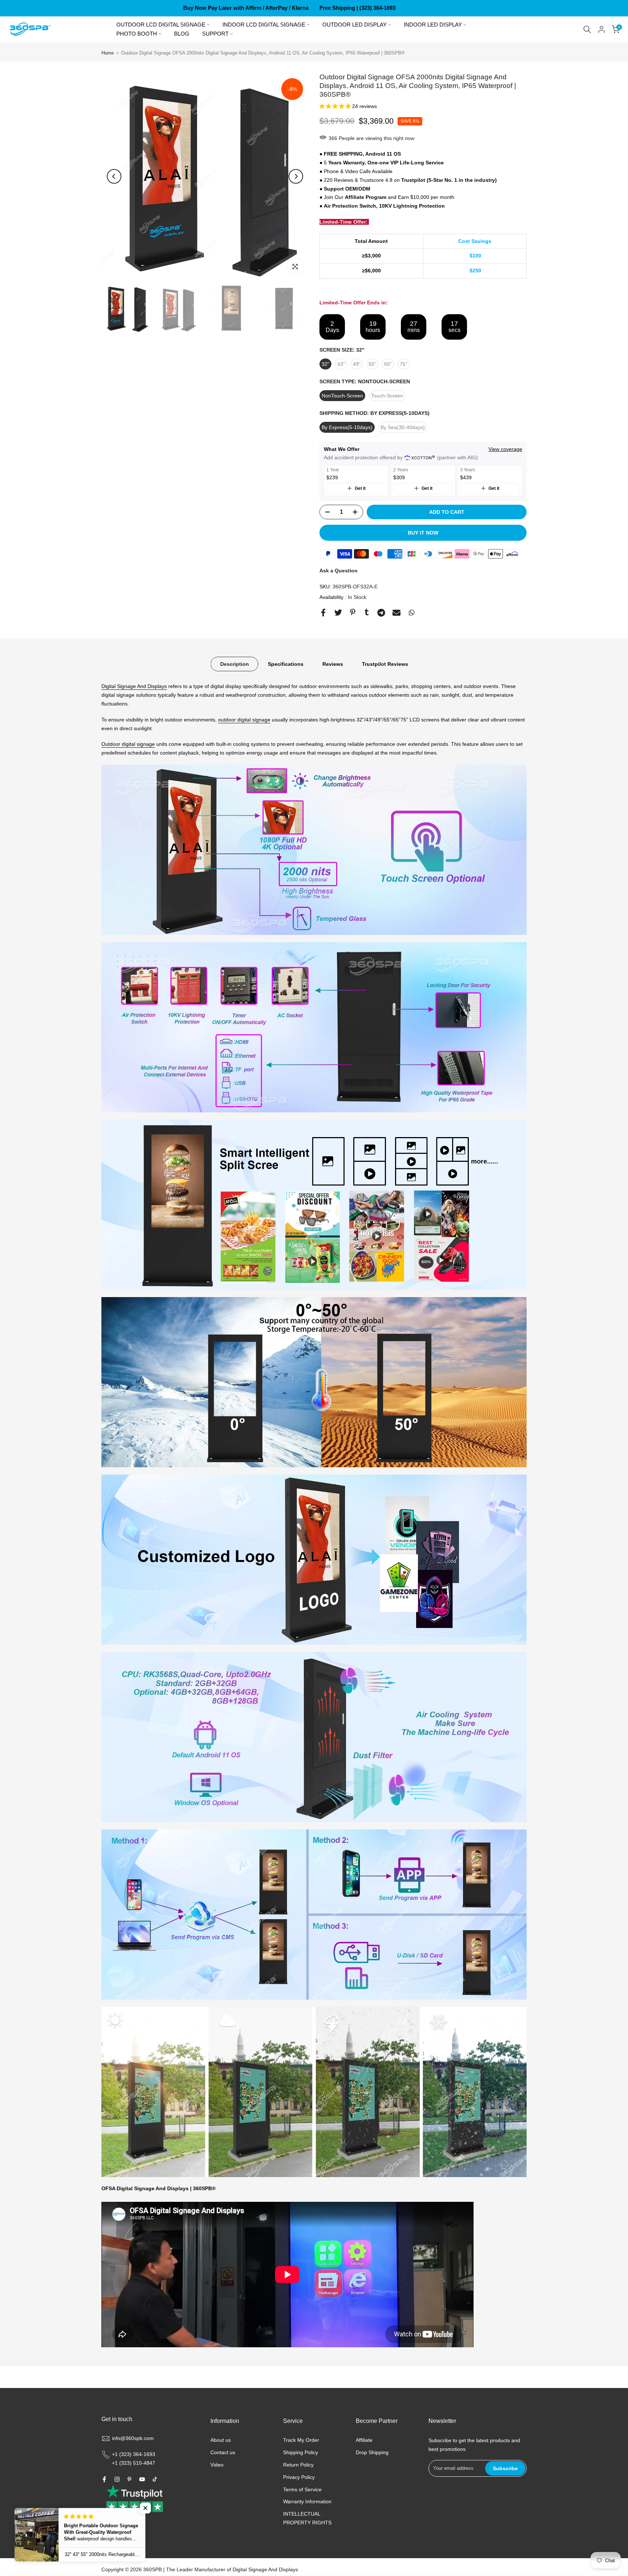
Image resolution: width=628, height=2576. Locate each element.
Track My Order (301, 2440)
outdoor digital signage (244, 720)
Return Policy (298, 2465)
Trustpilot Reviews (385, 664)
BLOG (182, 34)
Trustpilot (413, 180)
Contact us (223, 2452)
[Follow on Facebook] (104, 2479)
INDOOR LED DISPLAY (433, 25)
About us (221, 2440)
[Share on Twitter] (338, 613)
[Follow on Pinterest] (129, 2479)
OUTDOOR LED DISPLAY (355, 25)
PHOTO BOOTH (137, 34)
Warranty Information (307, 2501)
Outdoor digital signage (128, 744)
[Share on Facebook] (323, 613)
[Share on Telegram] (381, 613)
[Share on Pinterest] (353, 612)
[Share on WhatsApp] (412, 613)
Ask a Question (339, 571)
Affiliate (364, 2440)
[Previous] (114, 176)
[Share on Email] (396, 613)
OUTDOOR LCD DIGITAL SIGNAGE (161, 25)
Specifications (286, 664)
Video (217, 2465)
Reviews (333, 664)
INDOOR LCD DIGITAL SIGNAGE (264, 25)
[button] (336, 106)
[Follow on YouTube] (142, 2479)
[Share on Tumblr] (367, 612)
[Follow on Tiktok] (155, 2479)
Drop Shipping (372, 2452)
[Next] (296, 176)
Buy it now (423, 533)
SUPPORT (215, 34)
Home (108, 53)
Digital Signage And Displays (134, 686)
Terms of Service (302, 2489)
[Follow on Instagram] (117, 2479)
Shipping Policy (301, 2452)
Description (235, 664)
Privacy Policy (299, 2477)
